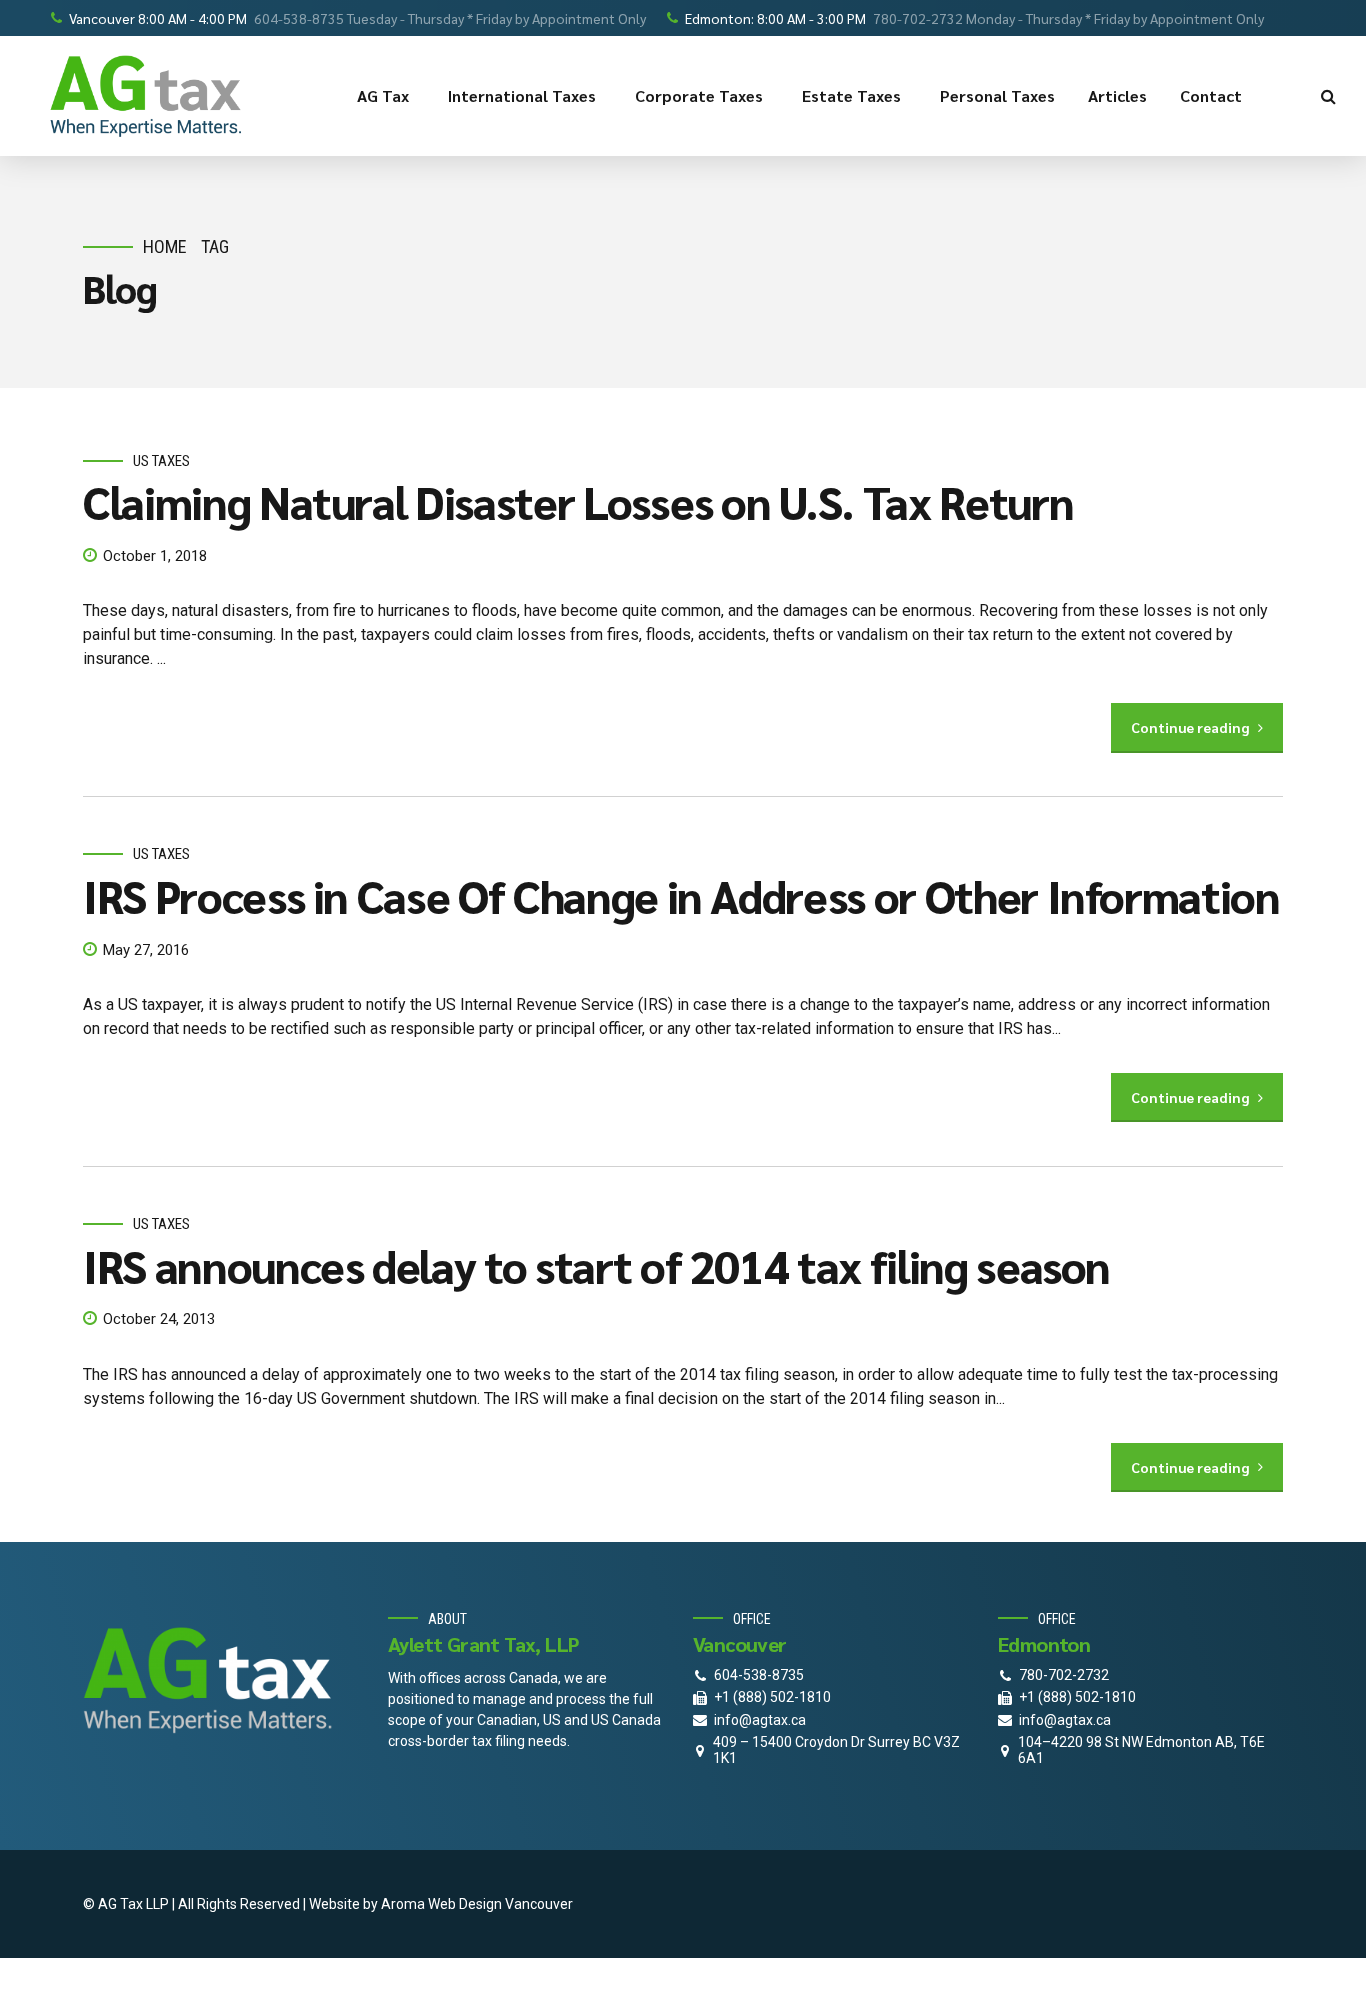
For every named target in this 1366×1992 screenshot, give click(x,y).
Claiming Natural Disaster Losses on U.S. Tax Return (578, 501)
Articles (1117, 95)
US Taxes (161, 461)
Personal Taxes (997, 95)
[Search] (1328, 96)
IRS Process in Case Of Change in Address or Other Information (681, 895)
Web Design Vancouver (500, 1904)
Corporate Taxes (699, 95)
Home (165, 246)
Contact (1211, 95)
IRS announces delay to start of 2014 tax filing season (596, 1265)
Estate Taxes (851, 95)
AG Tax (383, 95)
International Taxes (522, 95)
